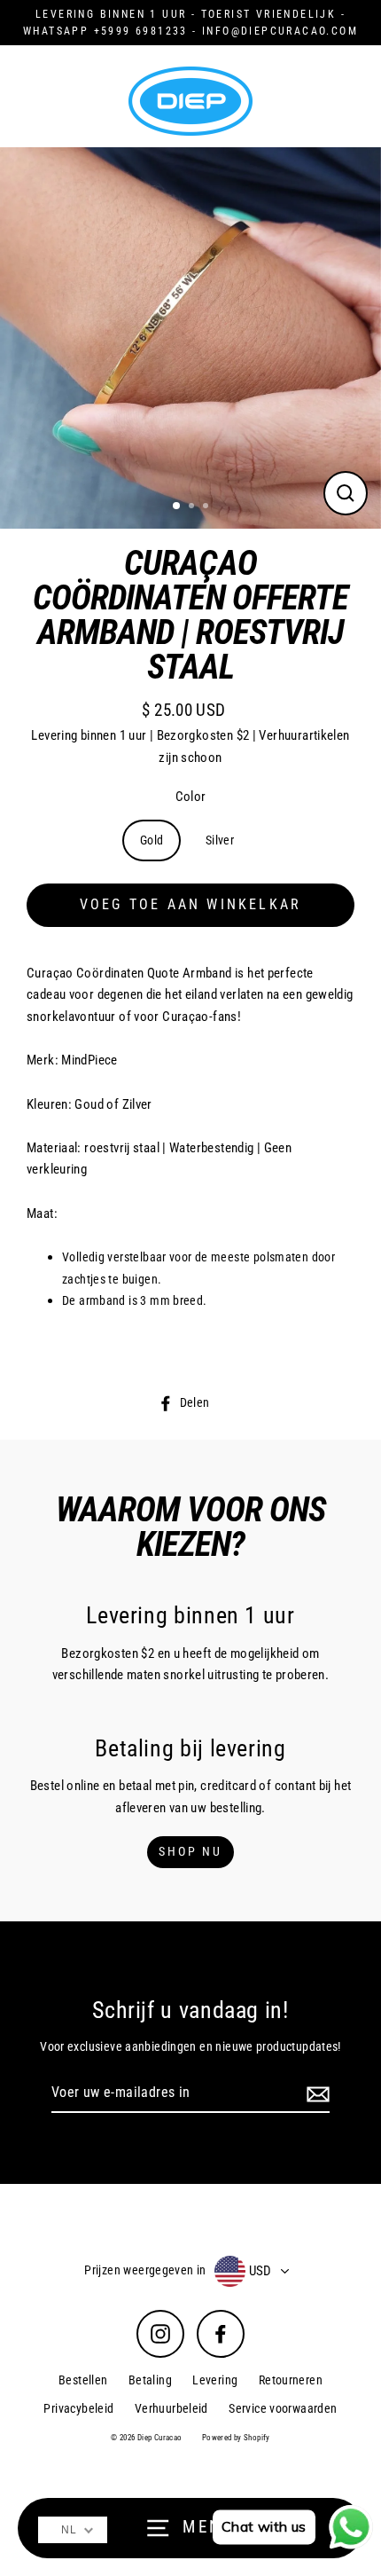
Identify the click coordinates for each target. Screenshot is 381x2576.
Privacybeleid (78, 2408)
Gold (152, 840)
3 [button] (207, 507)
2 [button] (193, 507)
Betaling (150, 2380)
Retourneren (291, 2380)
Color (191, 797)
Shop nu (190, 1851)
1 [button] (177, 507)
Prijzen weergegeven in (145, 2270)
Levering (215, 2380)
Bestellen (83, 2380)
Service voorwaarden (283, 2408)
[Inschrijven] (315, 2093)
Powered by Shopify (236, 2438)
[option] (190, 338)
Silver (220, 840)
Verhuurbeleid (171, 2408)
